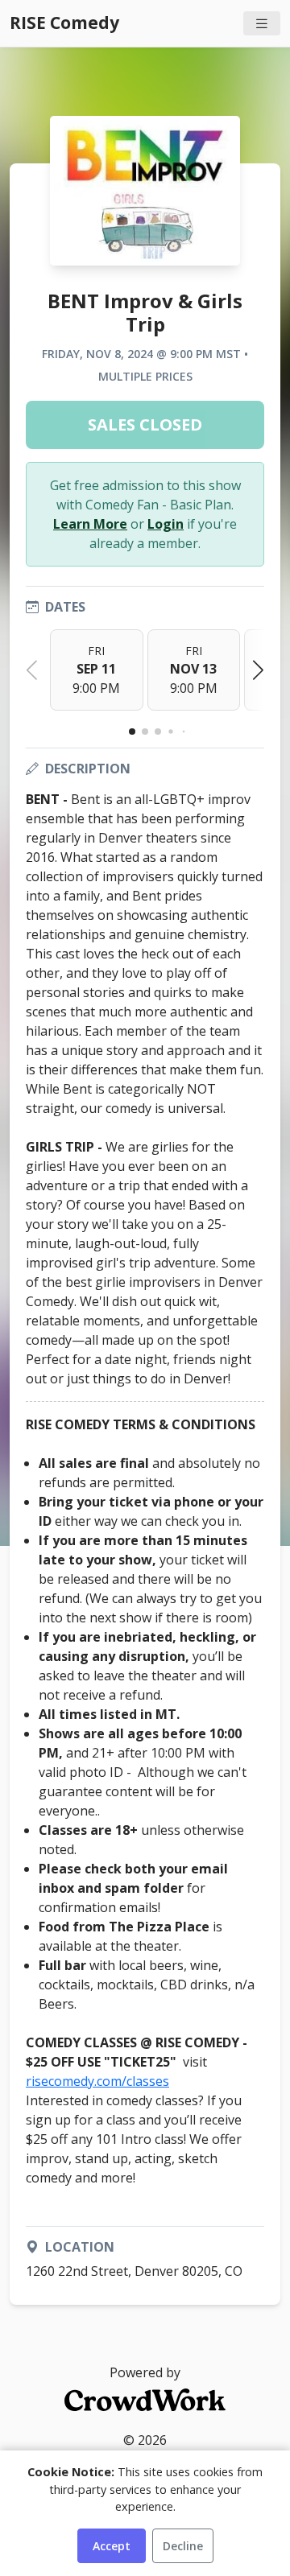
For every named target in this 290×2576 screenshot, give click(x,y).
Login (166, 524)
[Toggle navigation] (262, 24)
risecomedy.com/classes (97, 2081)
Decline (183, 2546)
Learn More (90, 524)
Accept (112, 2546)
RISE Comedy (64, 23)
